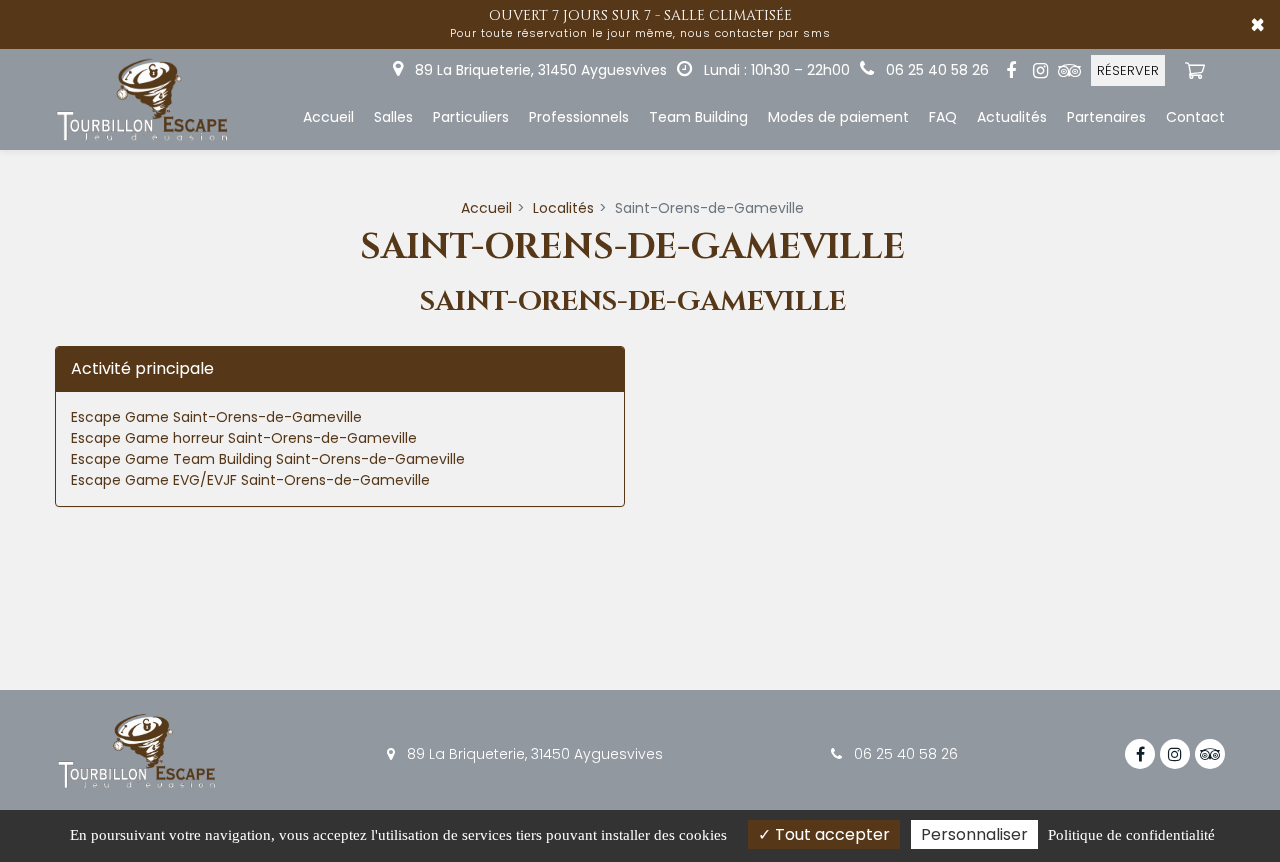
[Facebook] (1011, 71)
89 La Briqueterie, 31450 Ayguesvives (539, 70)
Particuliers (471, 117)
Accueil (328, 117)
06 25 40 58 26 (904, 754)
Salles (393, 117)
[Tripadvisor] (1069, 71)
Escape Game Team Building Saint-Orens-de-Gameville (268, 459)
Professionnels (579, 117)
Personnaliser (974, 834)
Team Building (698, 117)
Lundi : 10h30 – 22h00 (775, 70)
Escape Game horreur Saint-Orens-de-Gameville (244, 438)
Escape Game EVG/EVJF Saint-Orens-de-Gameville (250, 480)
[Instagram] (1040, 71)
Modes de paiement (838, 117)
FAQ (943, 117)
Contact (1195, 117)
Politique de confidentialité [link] (1131, 835)
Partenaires (1106, 117)
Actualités (1012, 117)
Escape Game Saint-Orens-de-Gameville (216, 417)
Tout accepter (830, 834)
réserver (1128, 70)
